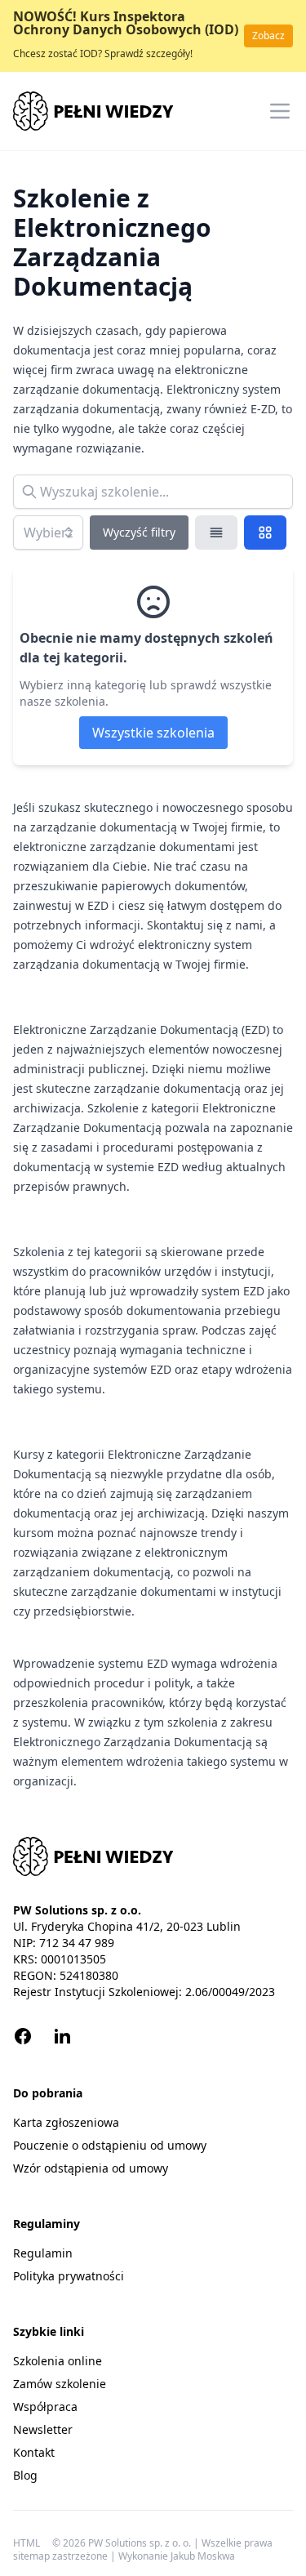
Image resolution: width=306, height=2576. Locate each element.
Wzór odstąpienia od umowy (91, 2168)
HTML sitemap (31, 2550)
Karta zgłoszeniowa (66, 2122)
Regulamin (43, 2253)
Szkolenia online (58, 2361)
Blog (25, 2475)
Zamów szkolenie (60, 2384)
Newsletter (43, 2429)
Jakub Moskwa (203, 2556)
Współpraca (45, 2407)
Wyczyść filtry (139, 532)
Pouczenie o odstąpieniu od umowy (110, 2145)
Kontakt (34, 2452)
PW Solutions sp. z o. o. (141, 2543)
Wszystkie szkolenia (153, 733)
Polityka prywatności (69, 2276)
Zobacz (268, 36)
